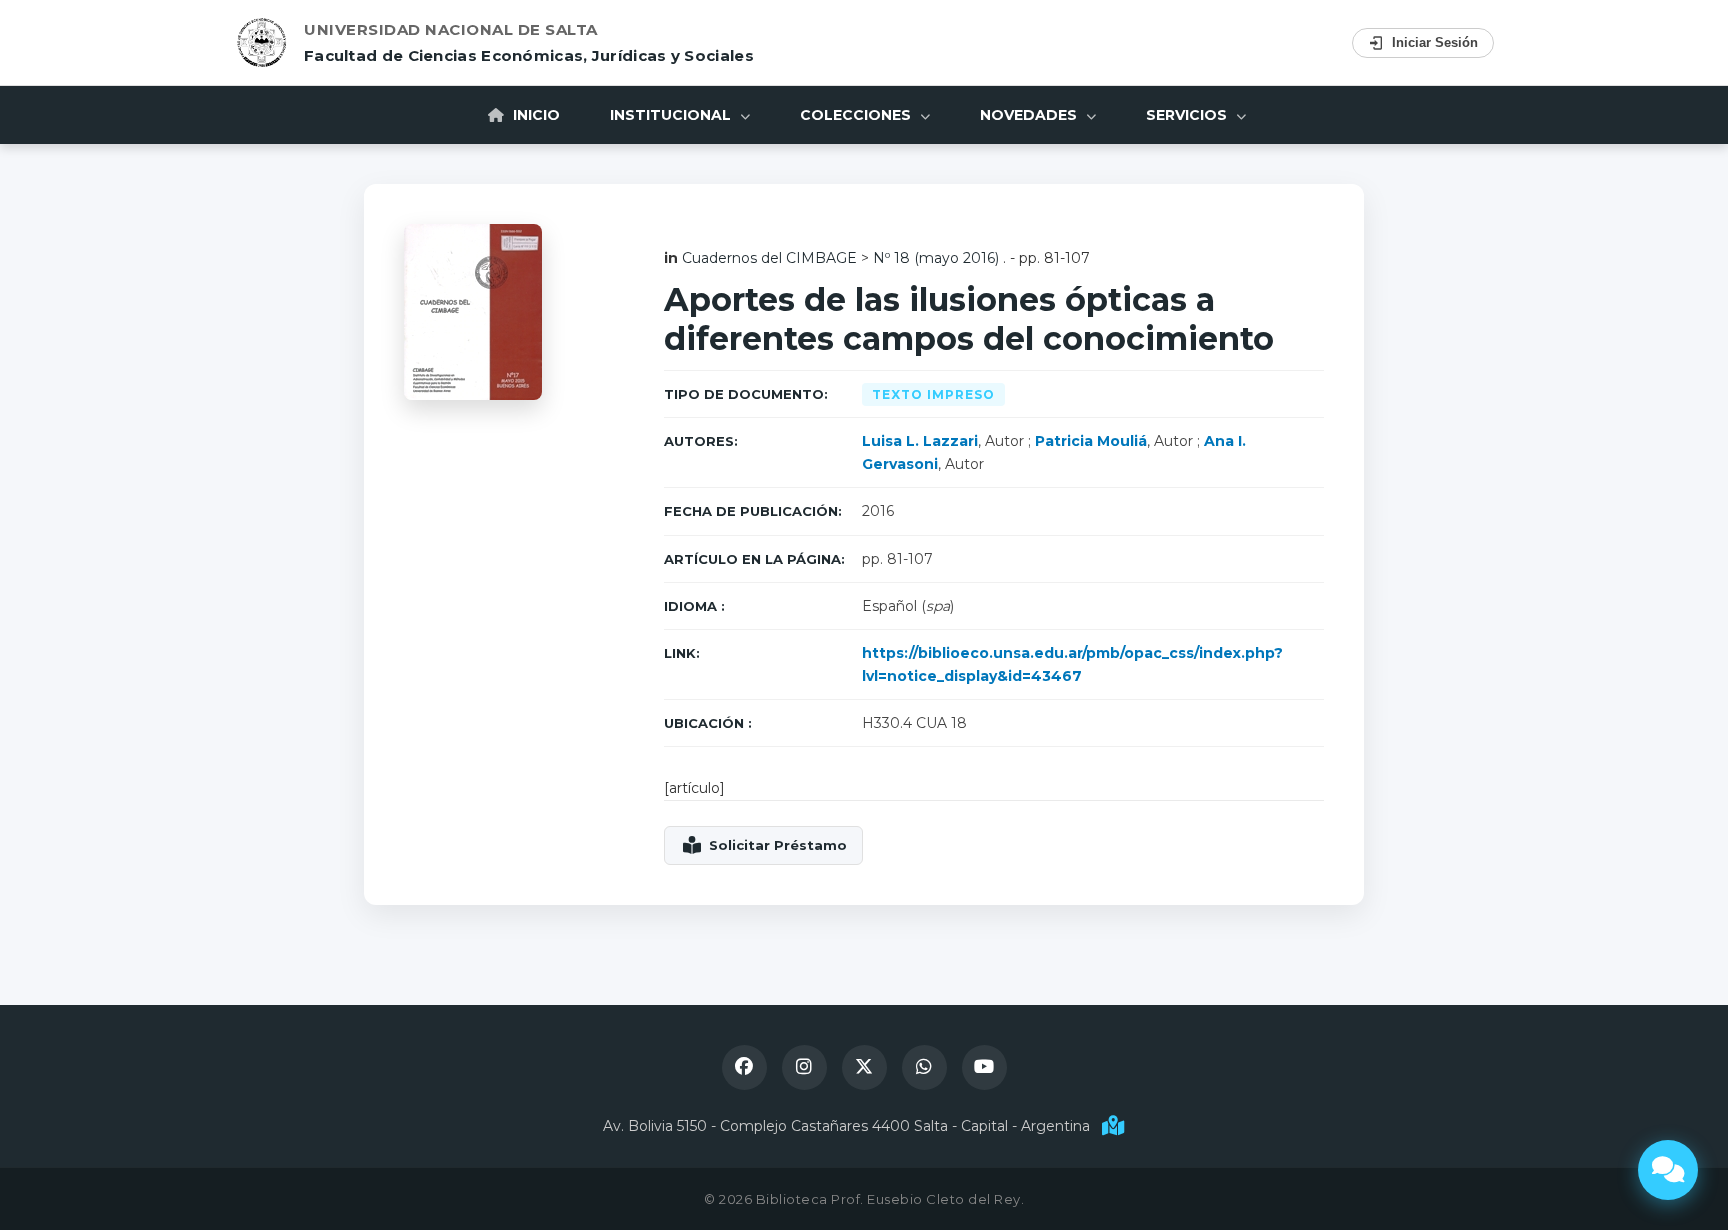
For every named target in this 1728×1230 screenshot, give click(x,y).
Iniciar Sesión (1435, 42)
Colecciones (857, 115)
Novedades (1030, 115)
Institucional (672, 115)
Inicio (534, 115)
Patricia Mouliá (1091, 441)
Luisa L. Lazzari (920, 441)
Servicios (1188, 115)
